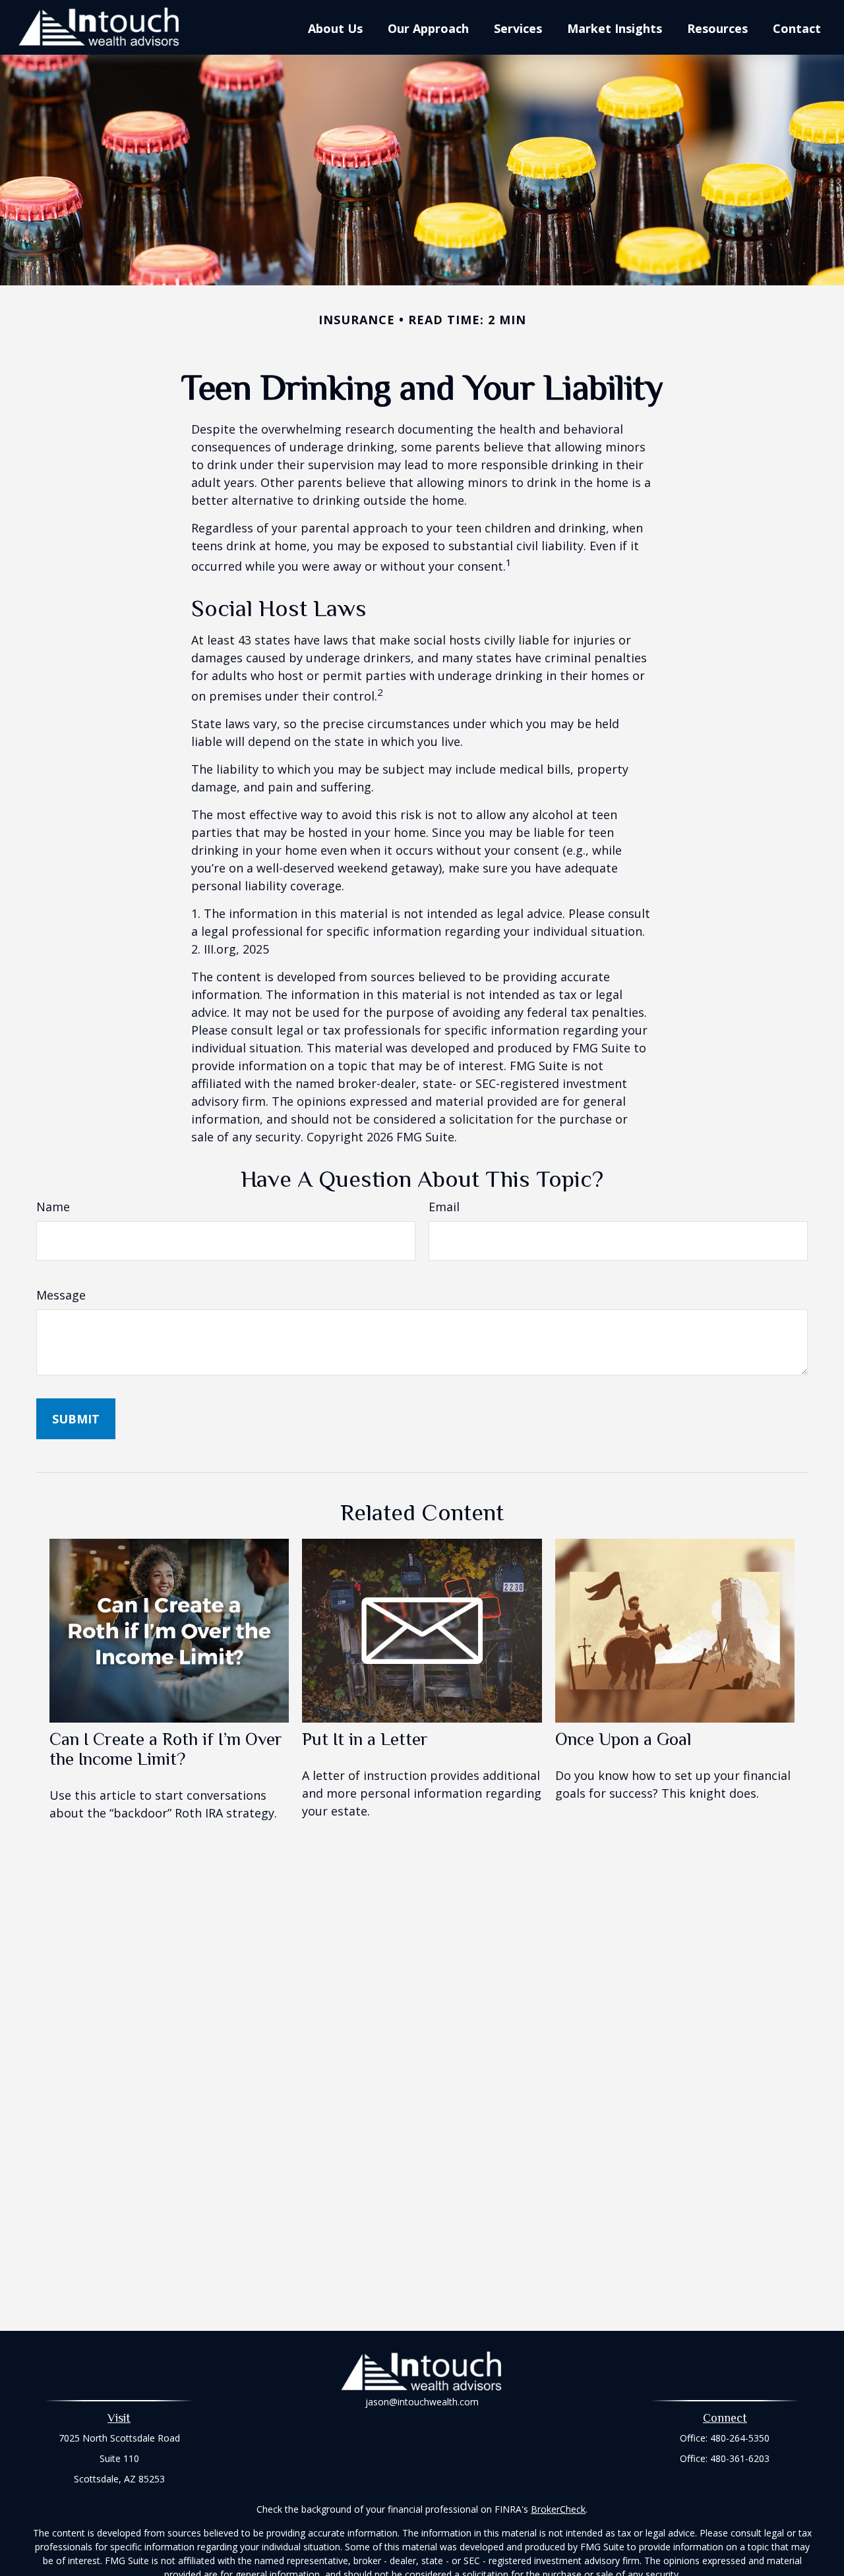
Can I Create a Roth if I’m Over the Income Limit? (166, 1749)
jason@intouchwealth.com (422, 2402)
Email (444, 1207)
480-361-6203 (740, 2458)
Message (61, 1295)
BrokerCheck (558, 2509)
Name (53, 1207)
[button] (335, 28)
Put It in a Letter (365, 1739)
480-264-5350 (740, 2438)
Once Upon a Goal (623, 1739)
